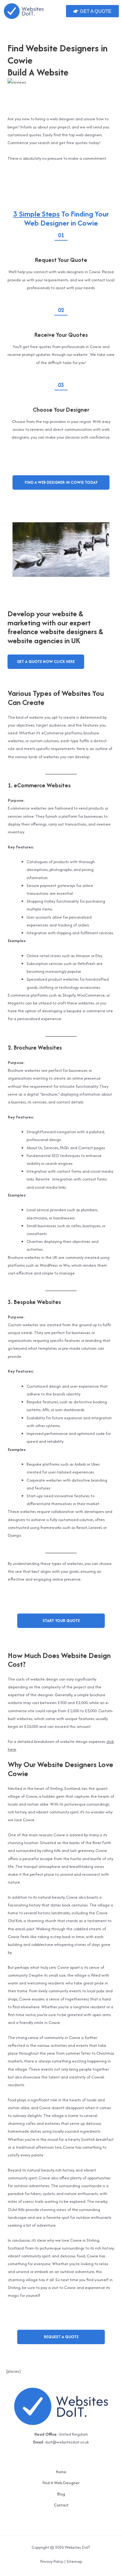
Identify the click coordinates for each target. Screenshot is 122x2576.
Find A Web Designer (61, 2483)
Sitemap (74, 2561)
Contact (61, 2505)
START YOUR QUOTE (61, 1621)
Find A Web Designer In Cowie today (61, 482)
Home (61, 2472)
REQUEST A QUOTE (61, 2337)
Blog (61, 2494)
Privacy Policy (52, 2561)
